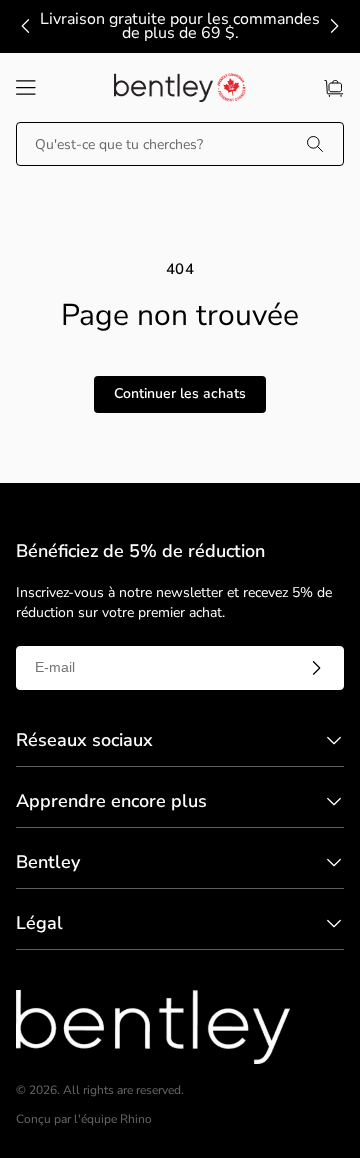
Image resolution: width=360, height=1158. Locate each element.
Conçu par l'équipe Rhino (84, 1119)
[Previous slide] (26, 26)
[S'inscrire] (316, 668)
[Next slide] (334, 26)
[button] (26, 88)
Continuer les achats (180, 393)
